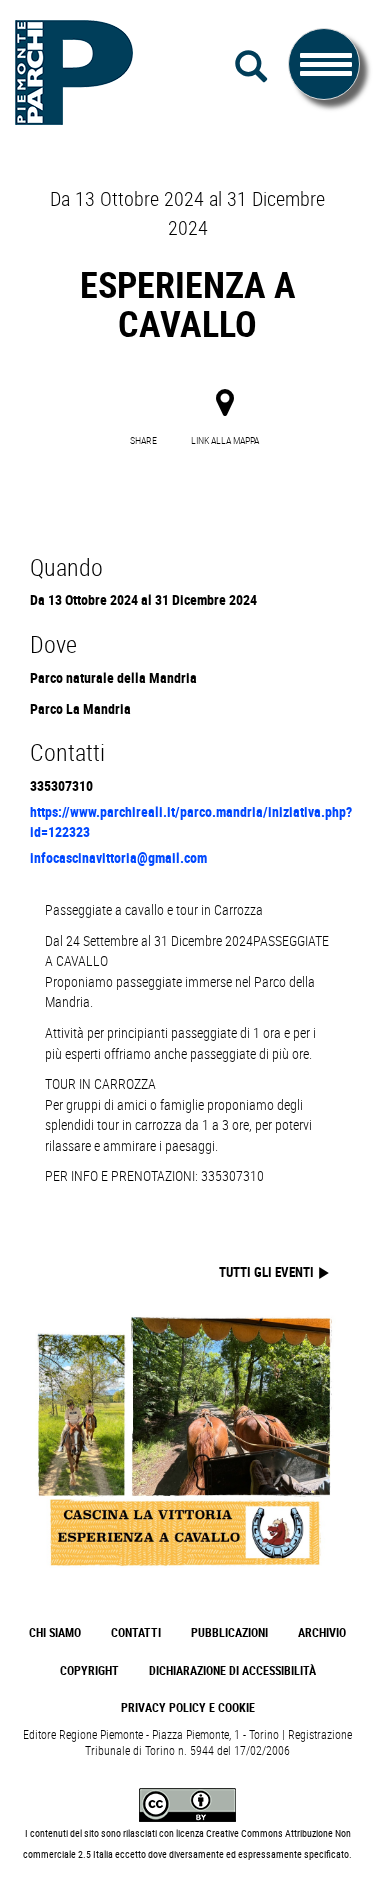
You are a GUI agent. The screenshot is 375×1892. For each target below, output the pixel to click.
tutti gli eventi (268, 1272)
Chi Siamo (55, 1632)
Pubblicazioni (229, 1632)
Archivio (322, 1632)
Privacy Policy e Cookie (188, 1707)
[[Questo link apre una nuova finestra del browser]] (187, 1803)
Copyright (89, 1670)
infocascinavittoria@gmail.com (118, 857)
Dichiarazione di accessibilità (232, 1670)
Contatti (136, 1632)
